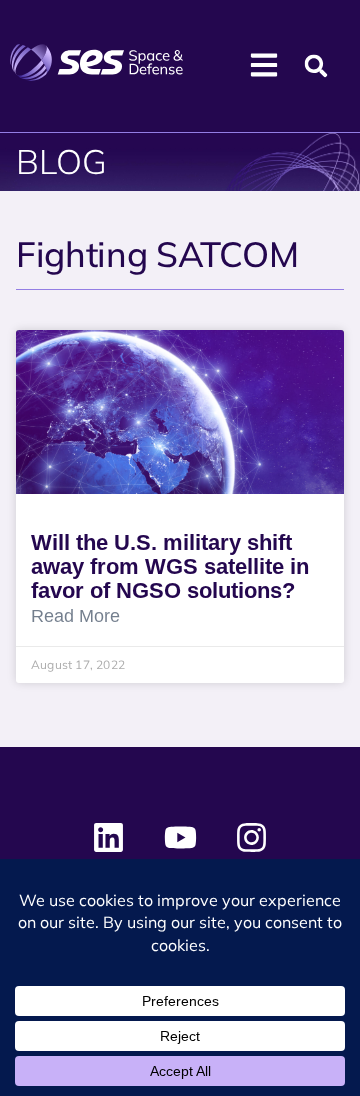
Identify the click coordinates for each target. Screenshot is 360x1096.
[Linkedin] (109, 838)
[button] (316, 66)
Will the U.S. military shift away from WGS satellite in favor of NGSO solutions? (170, 566)
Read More (75, 616)
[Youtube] (180, 838)
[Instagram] (251, 838)
